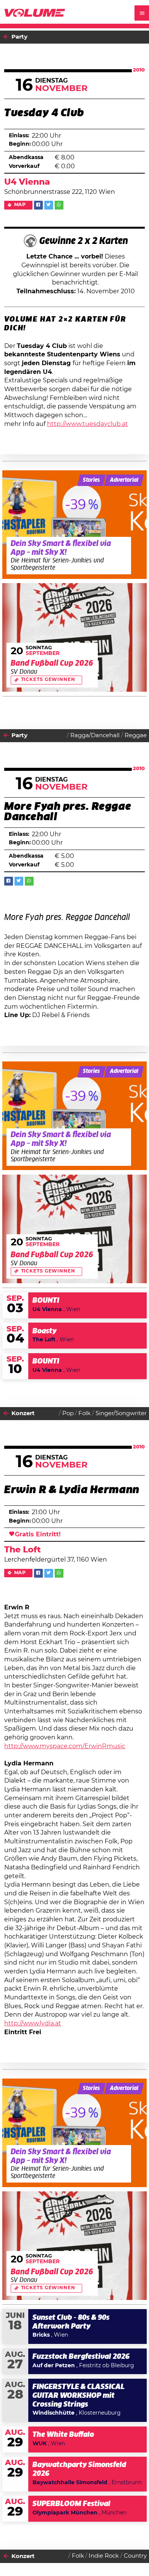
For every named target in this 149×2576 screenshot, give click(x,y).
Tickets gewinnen (48, 680)
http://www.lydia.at (33, 2023)
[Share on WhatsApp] (59, 205)
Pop (68, 1413)
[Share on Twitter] (49, 205)
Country (135, 2556)
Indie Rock (104, 2556)
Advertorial (124, 480)
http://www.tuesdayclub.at (87, 424)
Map (20, 205)
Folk (84, 1413)
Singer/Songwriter (121, 1413)
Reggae (136, 735)
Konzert (23, 1413)
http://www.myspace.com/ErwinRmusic (65, 1746)
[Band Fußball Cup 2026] (75, 637)
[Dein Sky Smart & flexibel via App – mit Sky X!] (75, 525)
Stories (91, 480)
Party (19, 37)
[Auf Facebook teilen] (38, 205)
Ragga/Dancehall (95, 735)
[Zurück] (6, 37)
